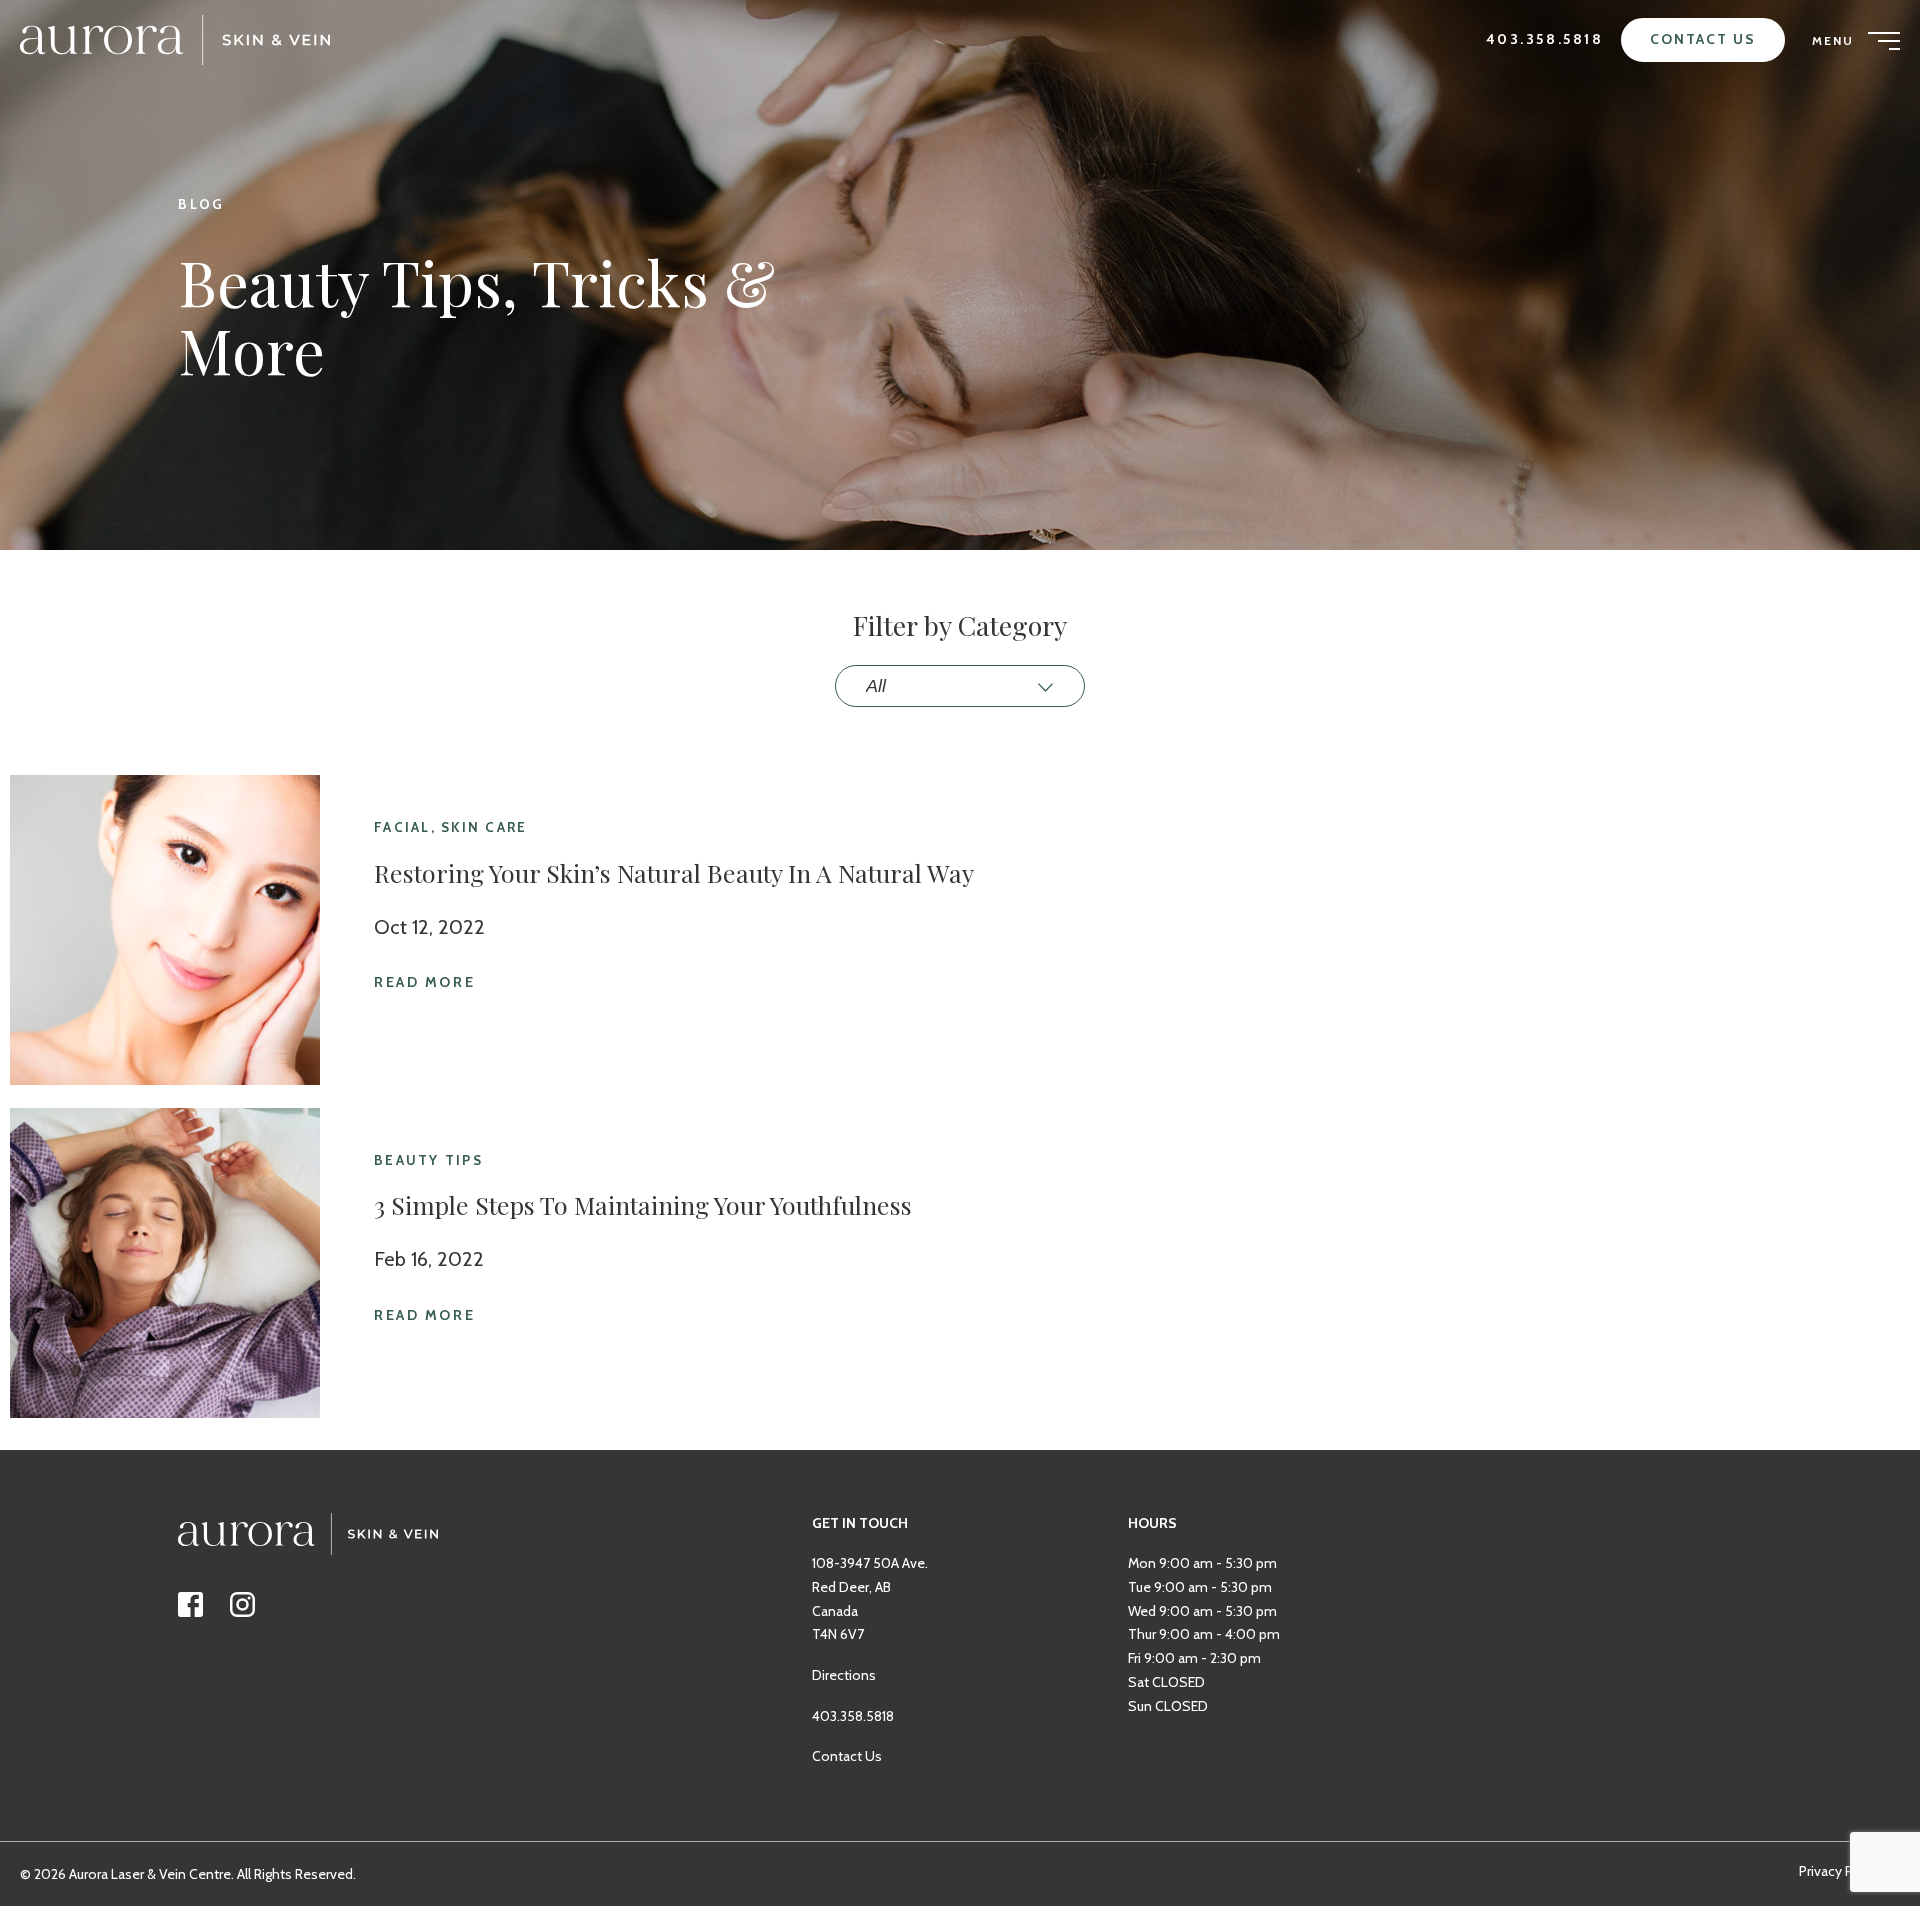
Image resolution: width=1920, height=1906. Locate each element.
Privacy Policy (1840, 1871)
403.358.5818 (1545, 39)
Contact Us (1703, 39)
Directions (844, 1675)
